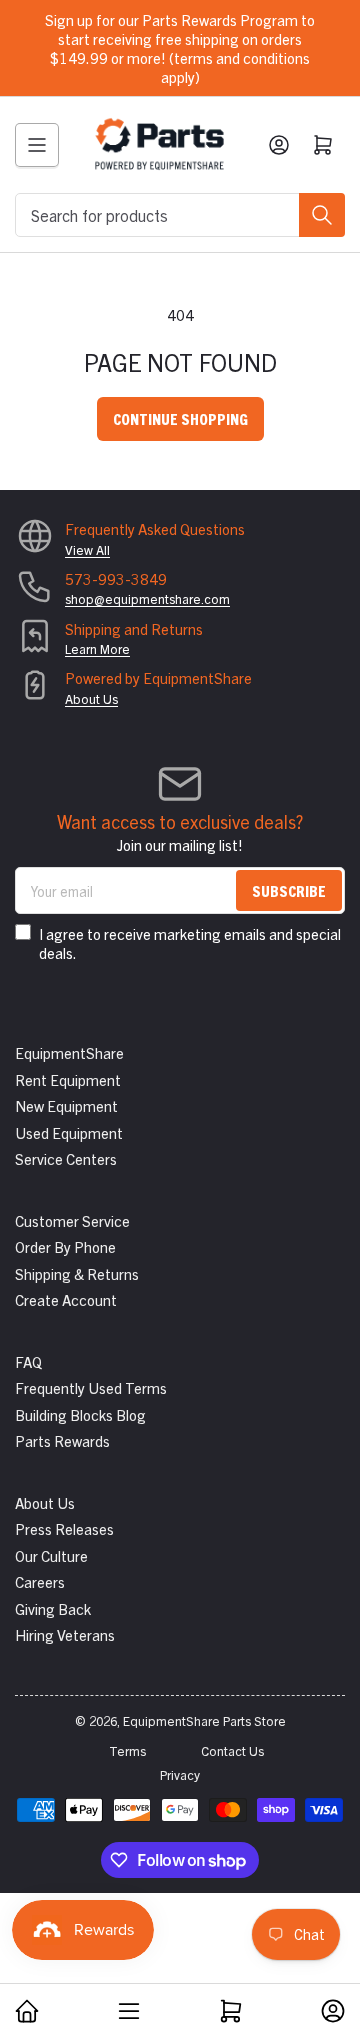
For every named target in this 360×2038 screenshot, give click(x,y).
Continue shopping (180, 418)
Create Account (66, 1299)
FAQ (28, 1361)
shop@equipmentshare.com (147, 598)
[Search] (322, 215)
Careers (40, 1581)
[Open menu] (37, 145)
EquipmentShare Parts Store (204, 1720)
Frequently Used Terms (91, 1387)
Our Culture (51, 1555)
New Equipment (66, 1105)
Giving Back (53, 1608)
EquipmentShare (69, 1052)
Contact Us (232, 1750)
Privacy (180, 1774)
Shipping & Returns (77, 1273)
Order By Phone (65, 1246)
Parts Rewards (62, 1440)
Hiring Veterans (65, 1634)
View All (87, 549)
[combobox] (180, 215)
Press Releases (64, 1528)
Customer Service (72, 1220)
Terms (127, 1750)
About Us (91, 698)
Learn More (97, 648)
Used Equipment (69, 1132)
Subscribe (289, 890)
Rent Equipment (68, 1079)
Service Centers (66, 1158)
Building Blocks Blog (80, 1414)
